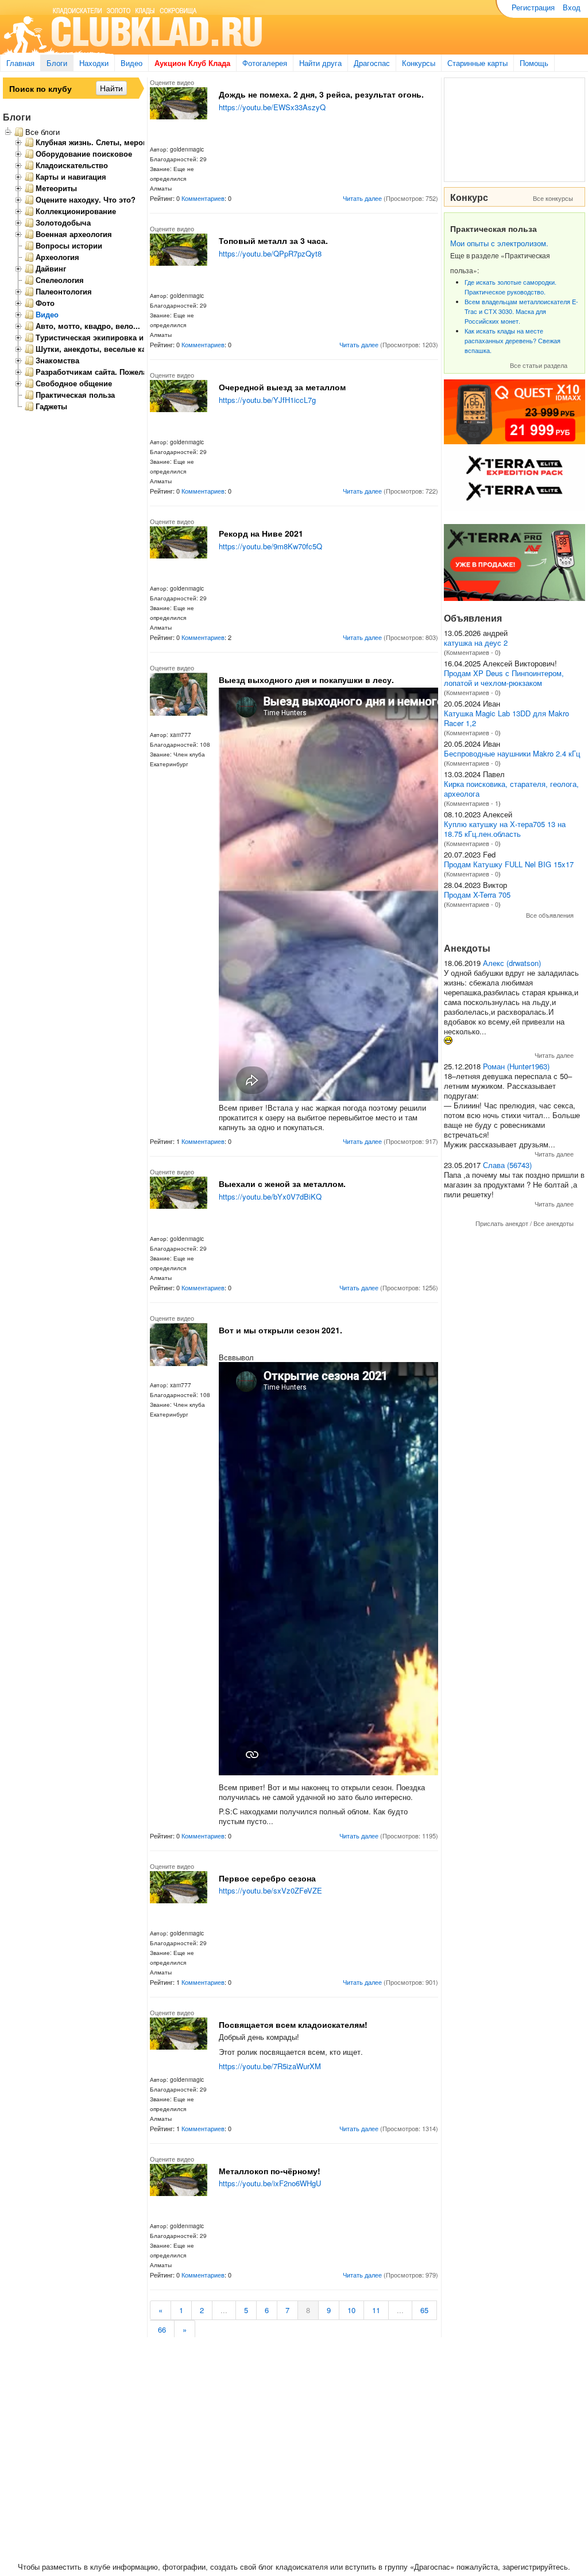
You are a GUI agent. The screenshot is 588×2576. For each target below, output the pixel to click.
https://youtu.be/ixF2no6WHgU (270, 2183)
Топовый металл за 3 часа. (273, 240)
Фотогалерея (265, 63)
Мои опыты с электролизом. (499, 243)
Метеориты (56, 188)
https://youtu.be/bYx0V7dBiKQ (270, 1196)
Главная (20, 63)
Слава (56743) (507, 1165)
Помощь (534, 63)
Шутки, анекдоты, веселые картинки (104, 349)
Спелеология (60, 280)
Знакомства (57, 360)
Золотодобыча (63, 223)
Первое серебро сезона (267, 1878)
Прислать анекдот (502, 1223)
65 (424, 2310)
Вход (572, 7)
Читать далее (362, 198)
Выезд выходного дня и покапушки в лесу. (306, 680)
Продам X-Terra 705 (477, 895)
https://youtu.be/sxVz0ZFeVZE (270, 1890)
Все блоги (42, 132)
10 (351, 2310)
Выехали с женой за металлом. (282, 1184)
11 (376, 2310)
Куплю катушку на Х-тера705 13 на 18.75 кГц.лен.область (505, 829)
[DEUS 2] (514, 598)
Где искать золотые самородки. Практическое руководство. (510, 287)
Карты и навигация (71, 177)
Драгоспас (372, 63)
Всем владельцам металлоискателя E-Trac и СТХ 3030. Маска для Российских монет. (521, 311)
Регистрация (533, 7)
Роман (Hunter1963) (516, 1066)
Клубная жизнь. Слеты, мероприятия (105, 142)
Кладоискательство (72, 165)
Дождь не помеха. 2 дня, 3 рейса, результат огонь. (321, 94)
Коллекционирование (76, 211)
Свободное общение (74, 383)
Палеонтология (64, 292)
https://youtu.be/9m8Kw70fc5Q (270, 546)
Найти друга (320, 63)
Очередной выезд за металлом (282, 387)
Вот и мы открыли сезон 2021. (281, 1330)
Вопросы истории (69, 246)
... (224, 2310)
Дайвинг (51, 269)
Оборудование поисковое (84, 154)
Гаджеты (51, 406)
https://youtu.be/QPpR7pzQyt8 (270, 253)
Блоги (57, 63)
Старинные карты (477, 63)
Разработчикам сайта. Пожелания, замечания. (121, 372)
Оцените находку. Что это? (86, 200)
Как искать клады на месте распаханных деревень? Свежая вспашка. (512, 340)
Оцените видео (172, 82)
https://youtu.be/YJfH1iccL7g (267, 400)
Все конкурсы (553, 198)
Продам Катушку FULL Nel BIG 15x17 (509, 864)
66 (162, 2329)
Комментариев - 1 (472, 803)
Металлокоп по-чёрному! (270, 2171)
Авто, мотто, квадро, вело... (88, 326)
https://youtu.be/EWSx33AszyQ (272, 107)
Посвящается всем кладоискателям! (293, 2024)
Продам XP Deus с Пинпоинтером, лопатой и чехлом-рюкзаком (504, 678)
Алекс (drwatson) (512, 963)
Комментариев (203, 198)
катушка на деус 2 (476, 643)
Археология (57, 257)
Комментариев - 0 (472, 652)
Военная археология (74, 234)
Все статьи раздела (539, 365)
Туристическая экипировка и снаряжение (113, 337)
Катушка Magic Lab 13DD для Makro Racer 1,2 (506, 718)
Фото (45, 303)
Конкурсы (419, 63)
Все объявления (550, 915)
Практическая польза (75, 395)
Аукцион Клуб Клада (192, 63)
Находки (94, 63)
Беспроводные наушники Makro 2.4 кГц (512, 753)
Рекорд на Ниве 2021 (261, 533)
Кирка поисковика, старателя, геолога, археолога (511, 789)
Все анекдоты (554, 1223)
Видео (131, 63)
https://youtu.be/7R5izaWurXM (270, 2066)
